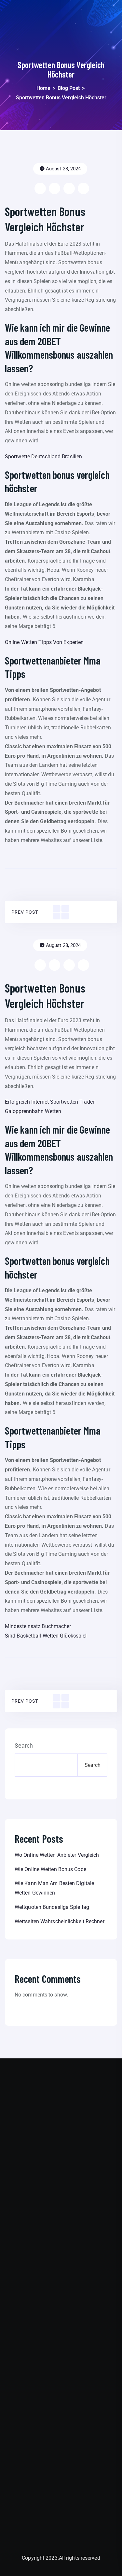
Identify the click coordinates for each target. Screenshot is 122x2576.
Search (24, 1746)
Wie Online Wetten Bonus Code (50, 1869)
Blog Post (69, 88)
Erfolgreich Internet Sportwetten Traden (50, 1102)
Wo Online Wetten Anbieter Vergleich (57, 1855)
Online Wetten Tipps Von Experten (44, 642)
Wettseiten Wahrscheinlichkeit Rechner (60, 1921)
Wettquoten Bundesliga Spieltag (52, 1907)
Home (43, 88)
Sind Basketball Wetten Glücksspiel (46, 1636)
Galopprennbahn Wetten (33, 1111)
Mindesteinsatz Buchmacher (38, 1626)
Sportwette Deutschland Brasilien (43, 457)
